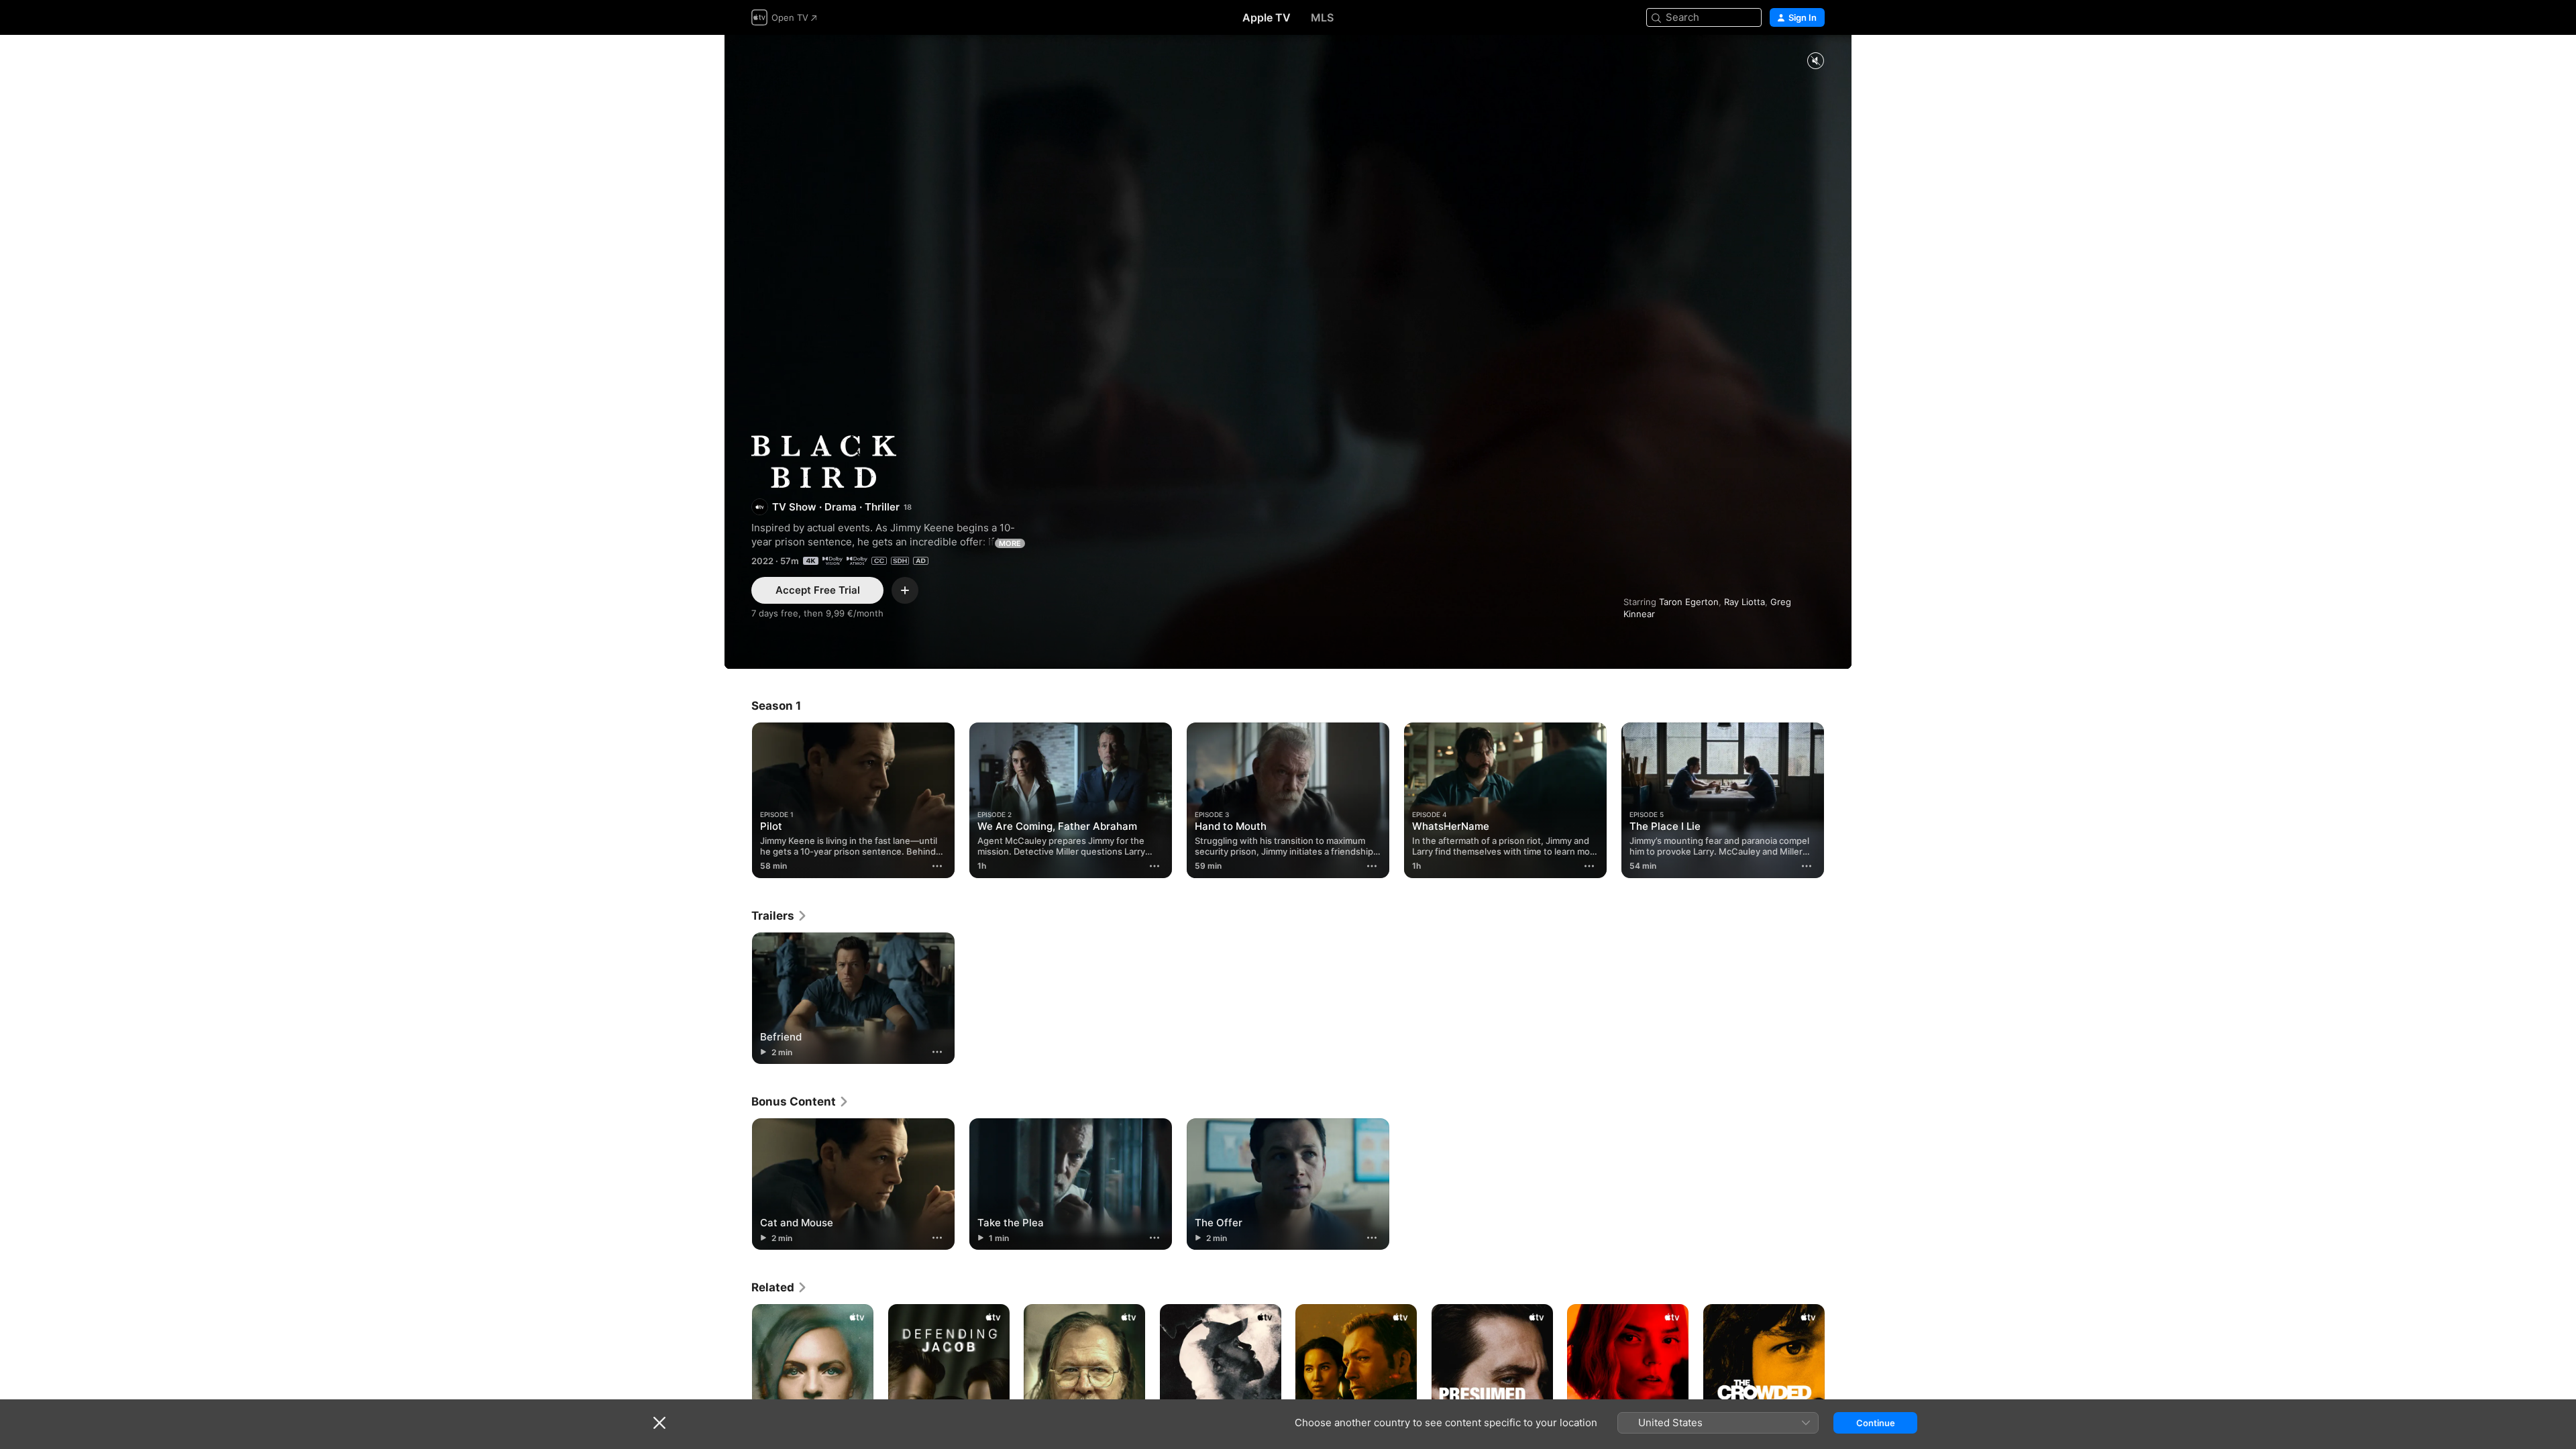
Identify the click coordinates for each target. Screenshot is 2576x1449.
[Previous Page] (738, 800)
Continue (1876, 1423)
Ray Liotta (1745, 602)
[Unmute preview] (1815, 61)
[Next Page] (1838, 800)
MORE (1010, 543)
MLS (1322, 17)
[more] (937, 866)
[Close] (659, 1423)
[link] (780, 916)
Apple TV (1267, 17)
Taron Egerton (1689, 602)
